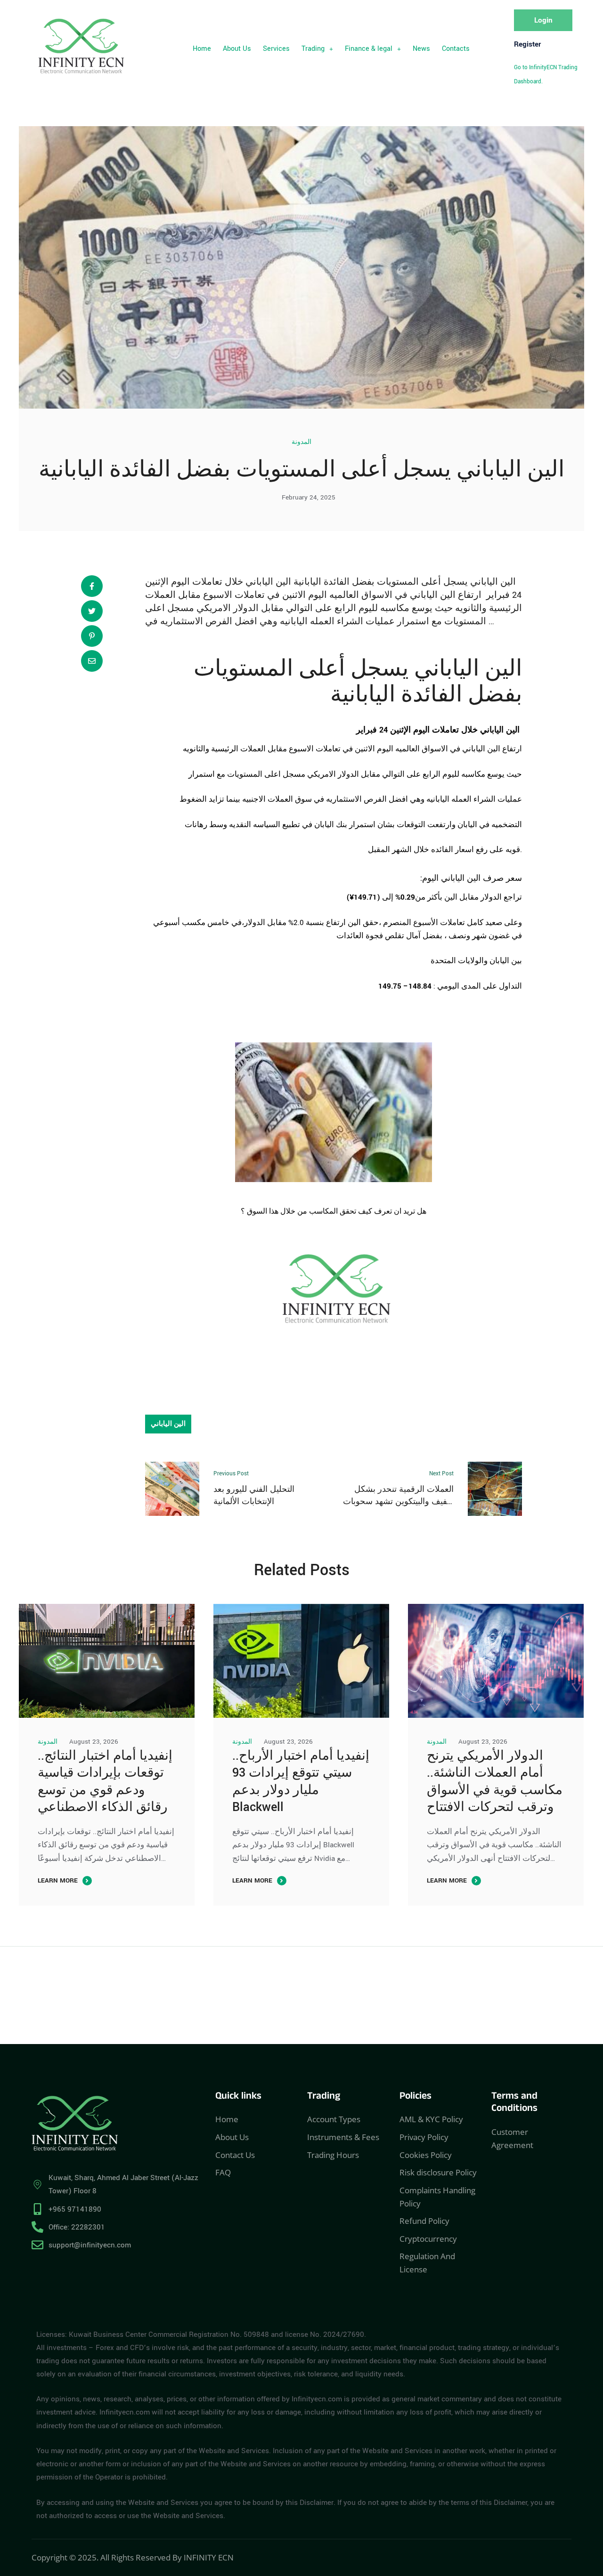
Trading (313, 49)
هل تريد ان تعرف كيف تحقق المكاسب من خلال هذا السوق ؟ (334, 1212)
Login (543, 20)
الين (503, 669)
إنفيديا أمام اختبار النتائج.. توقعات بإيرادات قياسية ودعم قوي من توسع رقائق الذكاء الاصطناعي (105, 1782)
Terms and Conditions (514, 2104)
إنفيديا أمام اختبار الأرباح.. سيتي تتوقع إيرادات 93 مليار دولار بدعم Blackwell (301, 1782)
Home (202, 49)
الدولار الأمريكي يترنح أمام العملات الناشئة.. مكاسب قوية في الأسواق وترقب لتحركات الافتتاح (495, 1782)
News (421, 49)
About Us (237, 49)
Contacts (456, 49)
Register (527, 44)
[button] (317, 49)
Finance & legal (369, 49)
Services (276, 49)
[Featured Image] (107, 1661)
